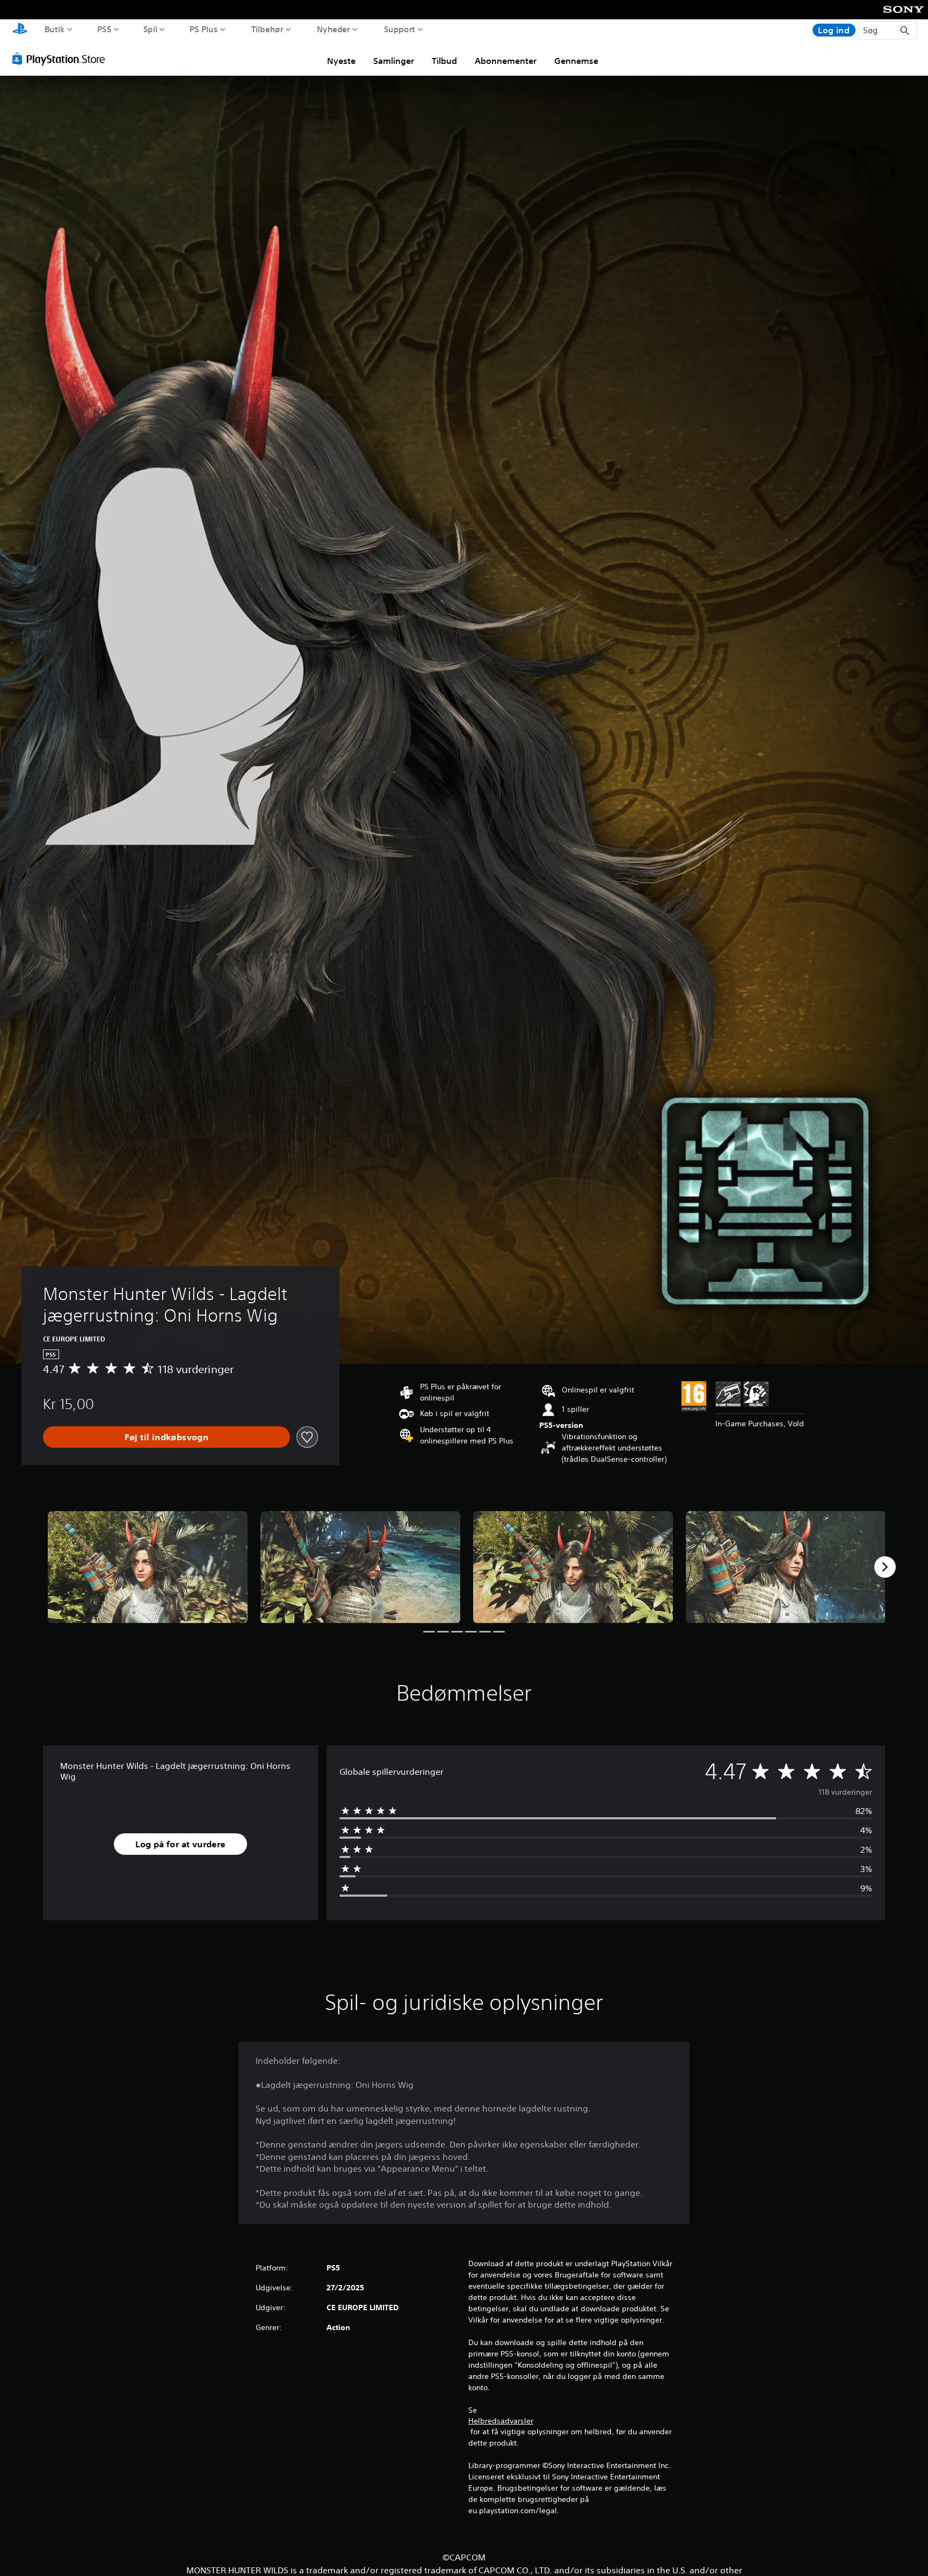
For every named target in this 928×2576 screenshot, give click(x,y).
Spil (150, 29)
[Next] (885, 1567)
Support (399, 29)
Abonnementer (506, 61)
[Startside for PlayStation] (20, 30)
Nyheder (333, 29)
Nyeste (341, 61)
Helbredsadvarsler (501, 2421)
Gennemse (576, 61)
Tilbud (444, 61)
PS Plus (203, 29)
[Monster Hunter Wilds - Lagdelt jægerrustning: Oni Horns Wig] (148, 1567)
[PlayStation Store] (61, 59)
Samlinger (394, 61)
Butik (55, 29)
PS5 (104, 29)
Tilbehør (267, 29)
